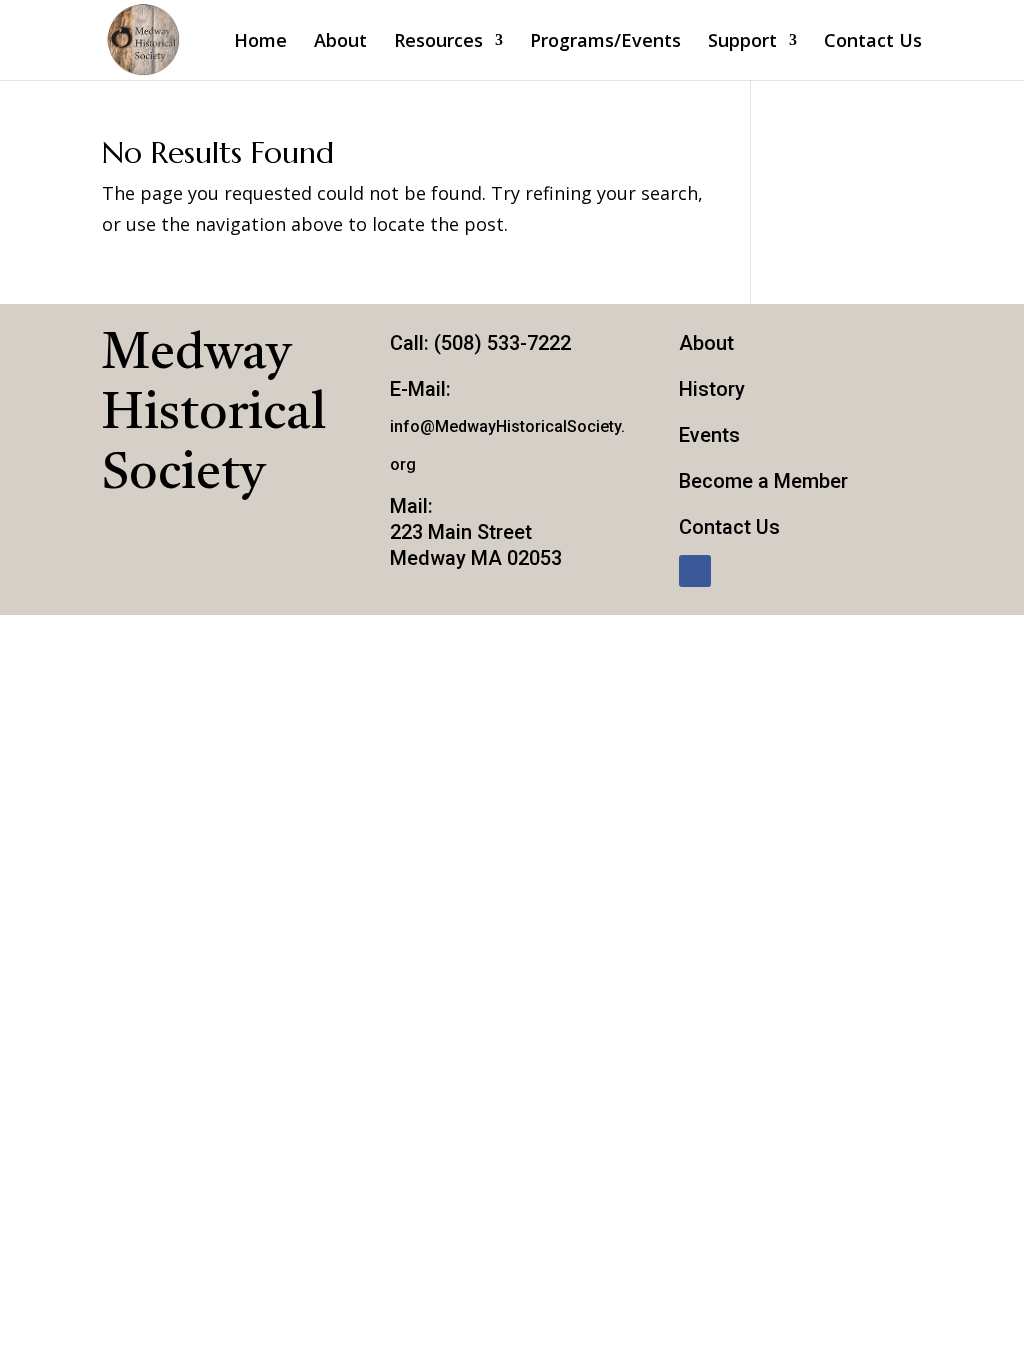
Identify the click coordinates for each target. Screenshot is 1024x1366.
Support (742, 42)
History (712, 389)
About (340, 42)
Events (709, 435)
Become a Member (763, 481)
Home (260, 42)
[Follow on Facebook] (695, 571)
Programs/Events (605, 42)
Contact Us (873, 42)
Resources (438, 42)
